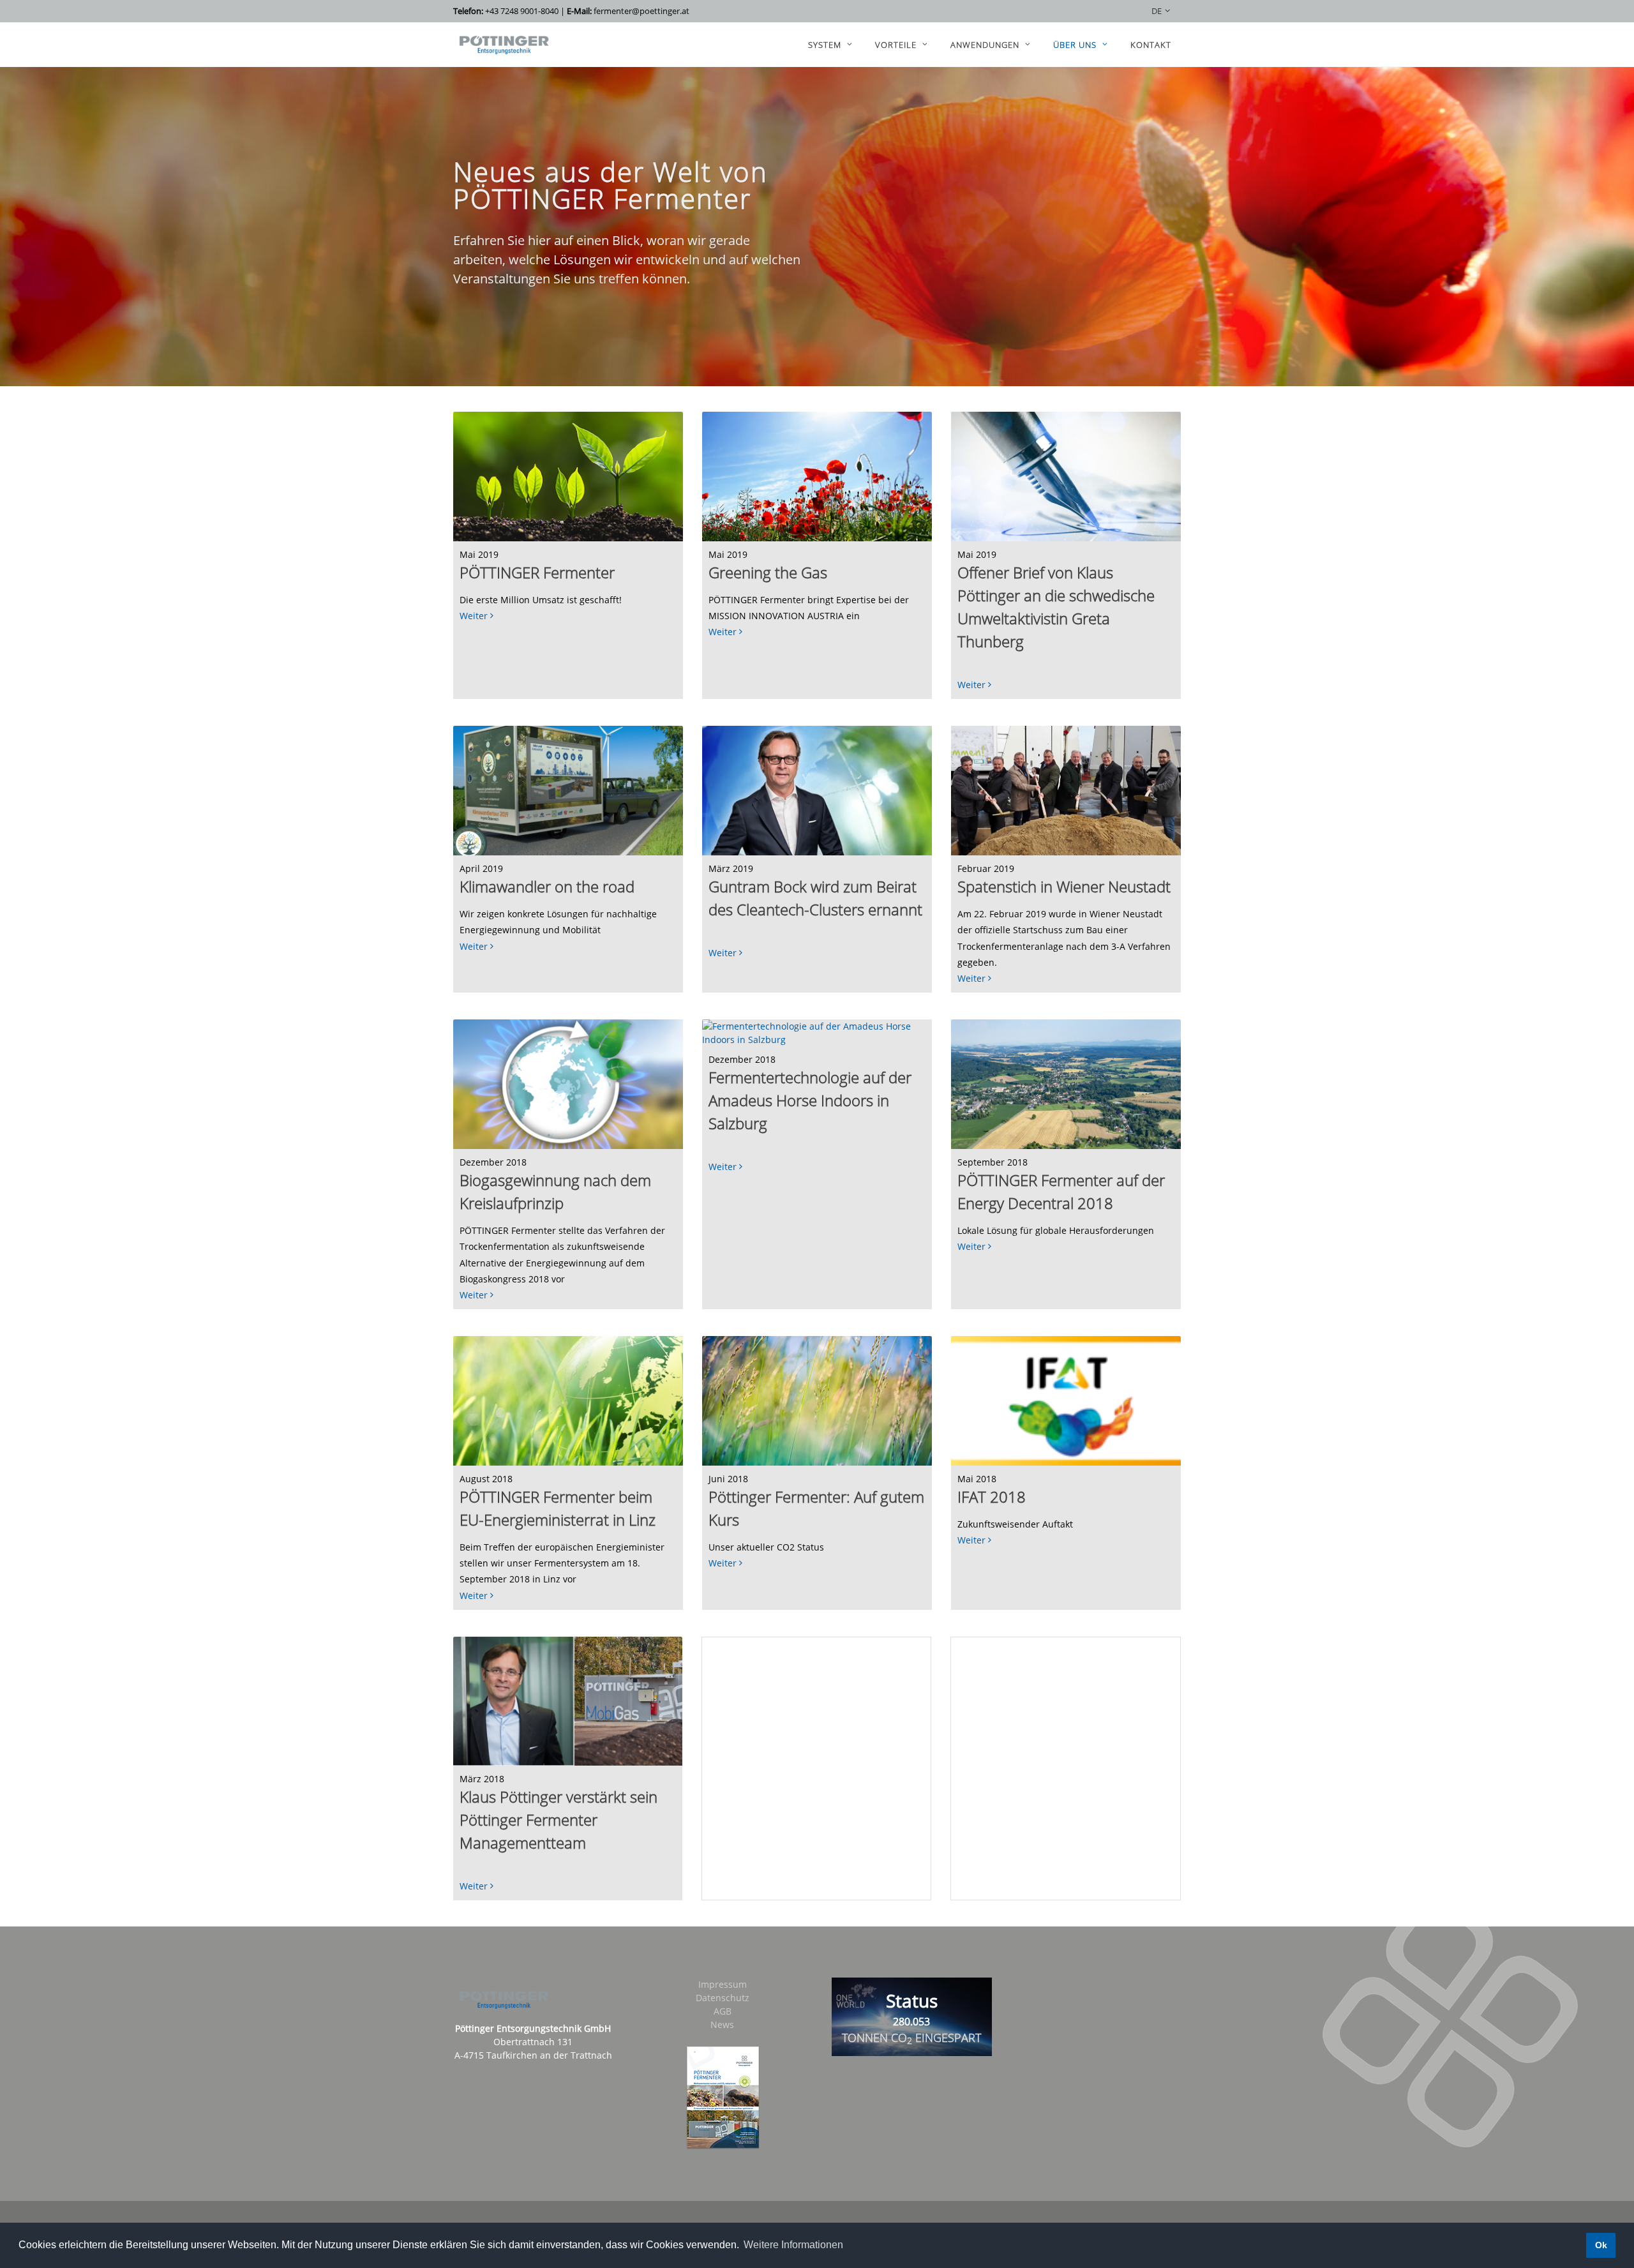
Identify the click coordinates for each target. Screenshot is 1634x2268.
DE (1157, 11)
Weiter (475, 616)
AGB (723, 2011)
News (722, 2024)
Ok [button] (1601, 2245)
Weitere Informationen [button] (793, 2245)
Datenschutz (723, 1998)
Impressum (723, 1984)
